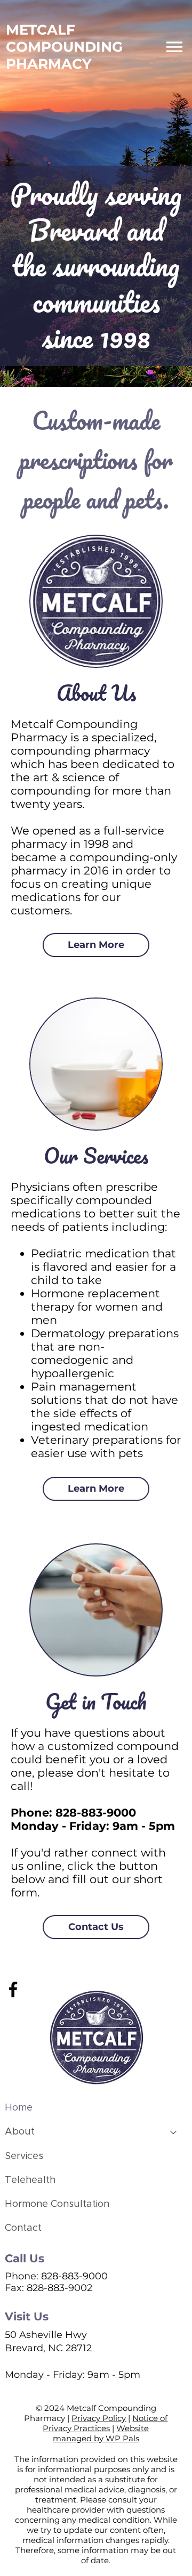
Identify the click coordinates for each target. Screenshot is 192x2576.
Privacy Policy (99, 2418)
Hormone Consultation (57, 2204)
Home (19, 2108)
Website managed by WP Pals (101, 2433)
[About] (174, 2132)
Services (24, 2156)
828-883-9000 (96, 1813)
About (20, 2132)
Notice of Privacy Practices (105, 2423)
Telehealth (30, 2180)
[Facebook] (13, 1989)
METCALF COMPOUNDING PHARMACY (64, 47)
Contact (23, 2228)
